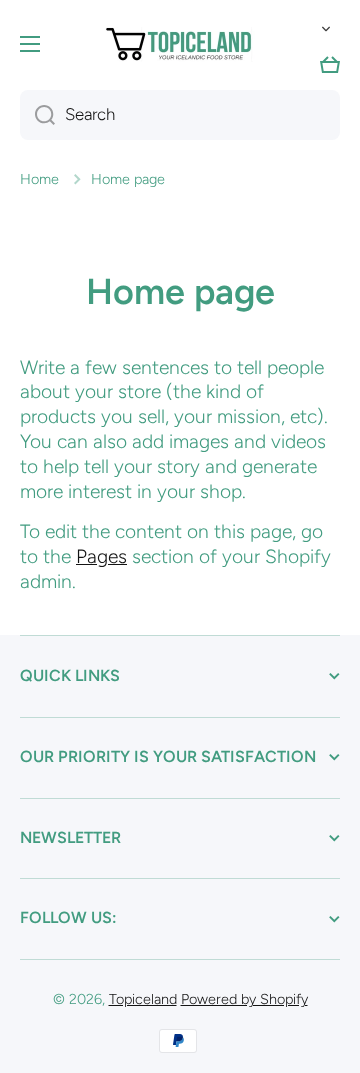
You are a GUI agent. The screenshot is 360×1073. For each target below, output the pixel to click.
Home (39, 179)
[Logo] (180, 44)
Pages (101, 556)
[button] (322, 29)
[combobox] (180, 115)
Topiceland (143, 999)
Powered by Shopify (244, 999)
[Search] (37, 115)
